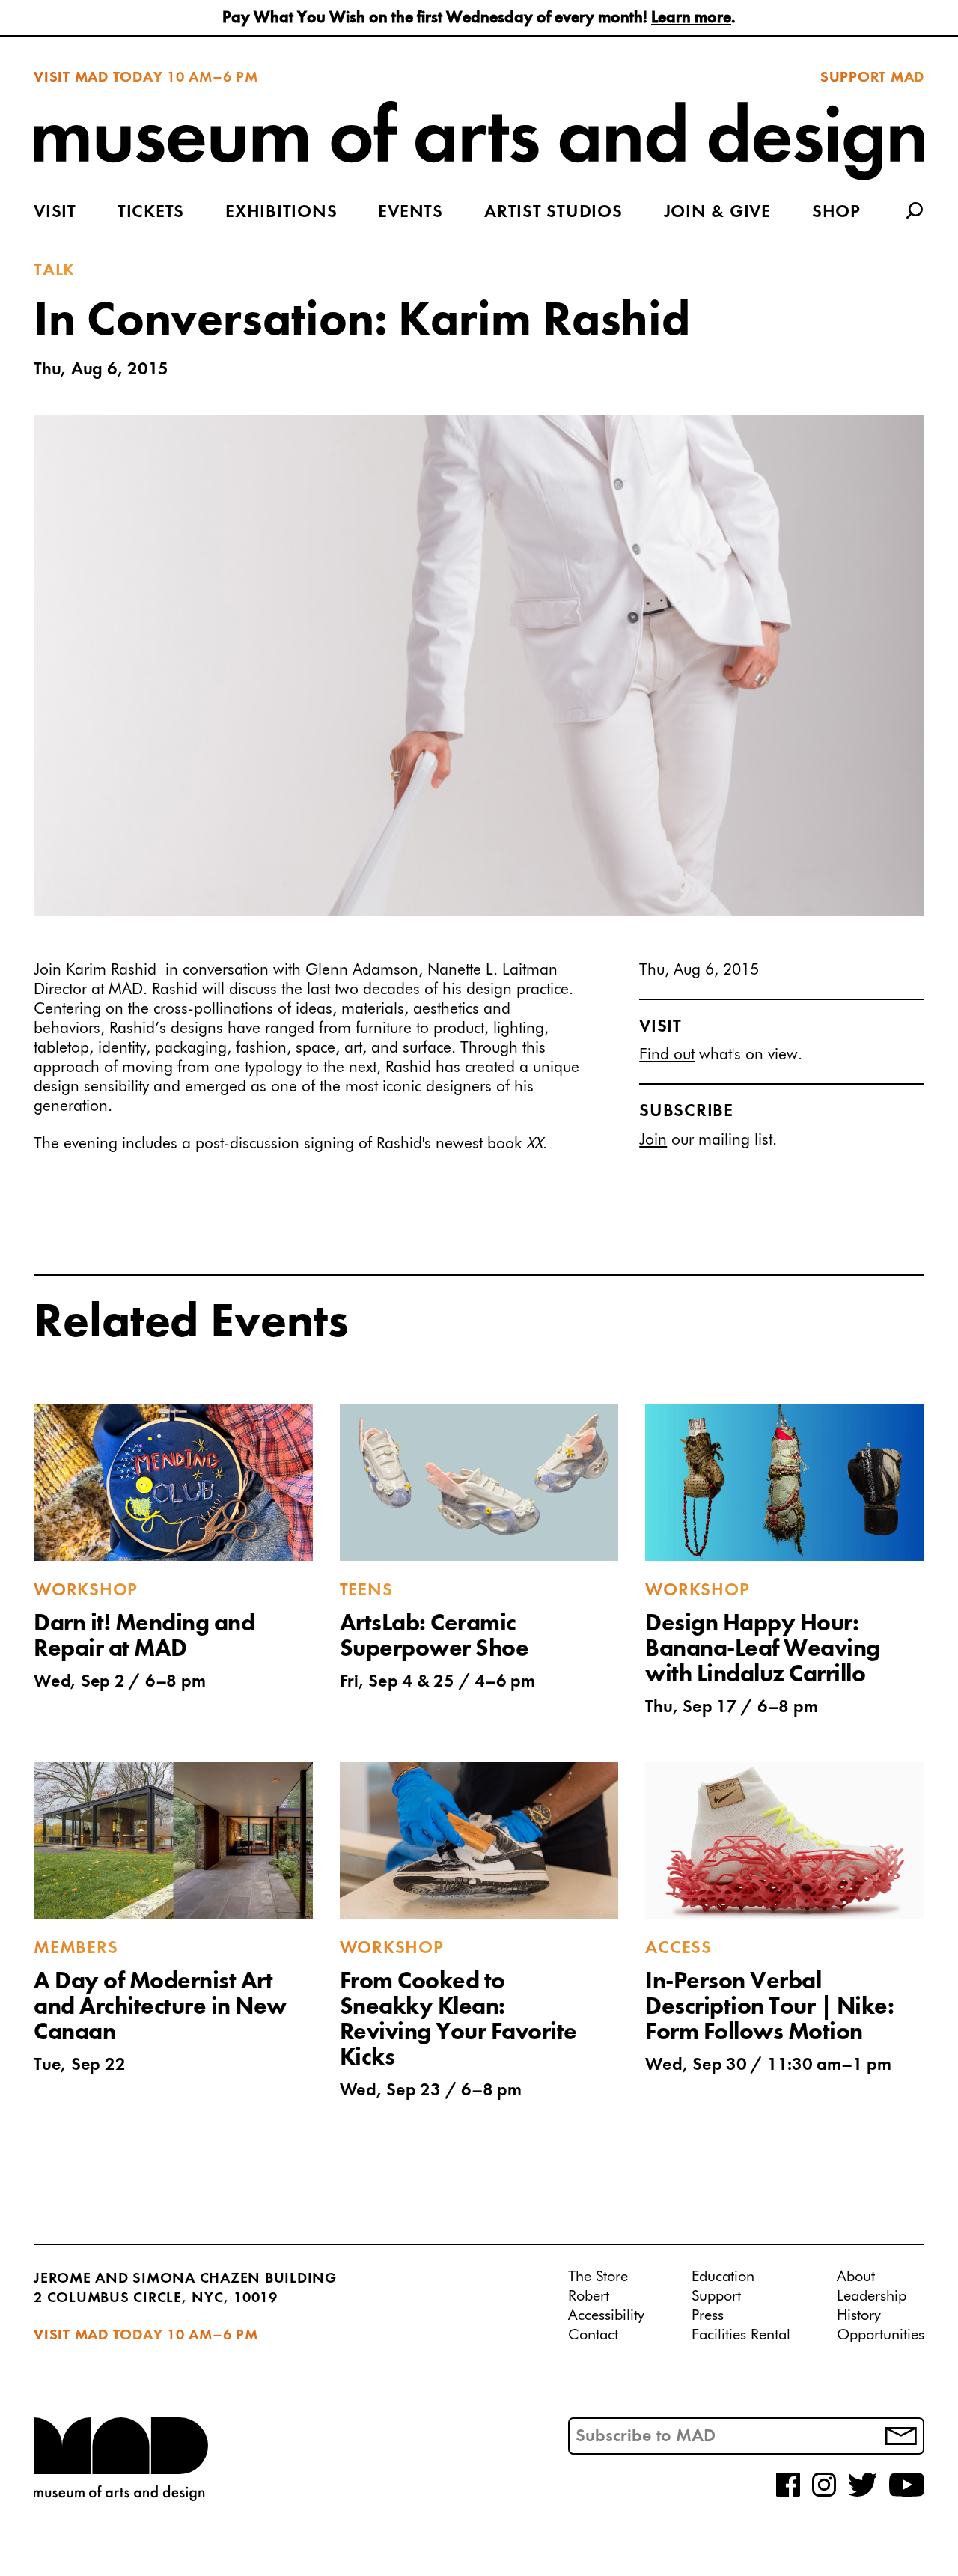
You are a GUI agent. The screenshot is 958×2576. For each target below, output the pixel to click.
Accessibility (606, 2315)
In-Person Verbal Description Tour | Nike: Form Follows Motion (769, 2008)
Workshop (86, 1591)
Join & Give (717, 213)
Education (723, 2277)
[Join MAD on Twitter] (863, 2494)
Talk (54, 271)
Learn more (691, 18)
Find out (667, 1055)
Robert (589, 2296)
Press (708, 2315)
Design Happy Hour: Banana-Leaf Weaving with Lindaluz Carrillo (763, 1650)
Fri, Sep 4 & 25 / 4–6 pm (437, 1682)
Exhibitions (281, 213)
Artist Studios (553, 213)
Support (716, 2296)
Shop (836, 213)
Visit (55, 213)
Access (678, 1949)
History (859, 2315)
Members (76, 1949)
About (856, 2277)
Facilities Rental (741, 2335)
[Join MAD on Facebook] (788, 2494)
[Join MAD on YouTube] (907, 2494)
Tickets (151, 213)
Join (653, 1141)
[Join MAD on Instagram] (824, 2494)
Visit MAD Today (98, 78)
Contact (593, 2335)
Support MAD (872, 78)
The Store (598, 2277)
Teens (366, 1591)
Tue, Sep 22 (79, 2065)
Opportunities (881, 2335)
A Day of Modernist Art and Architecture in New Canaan (160, 2008)
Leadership (872, 2296)
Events (411, 213)
